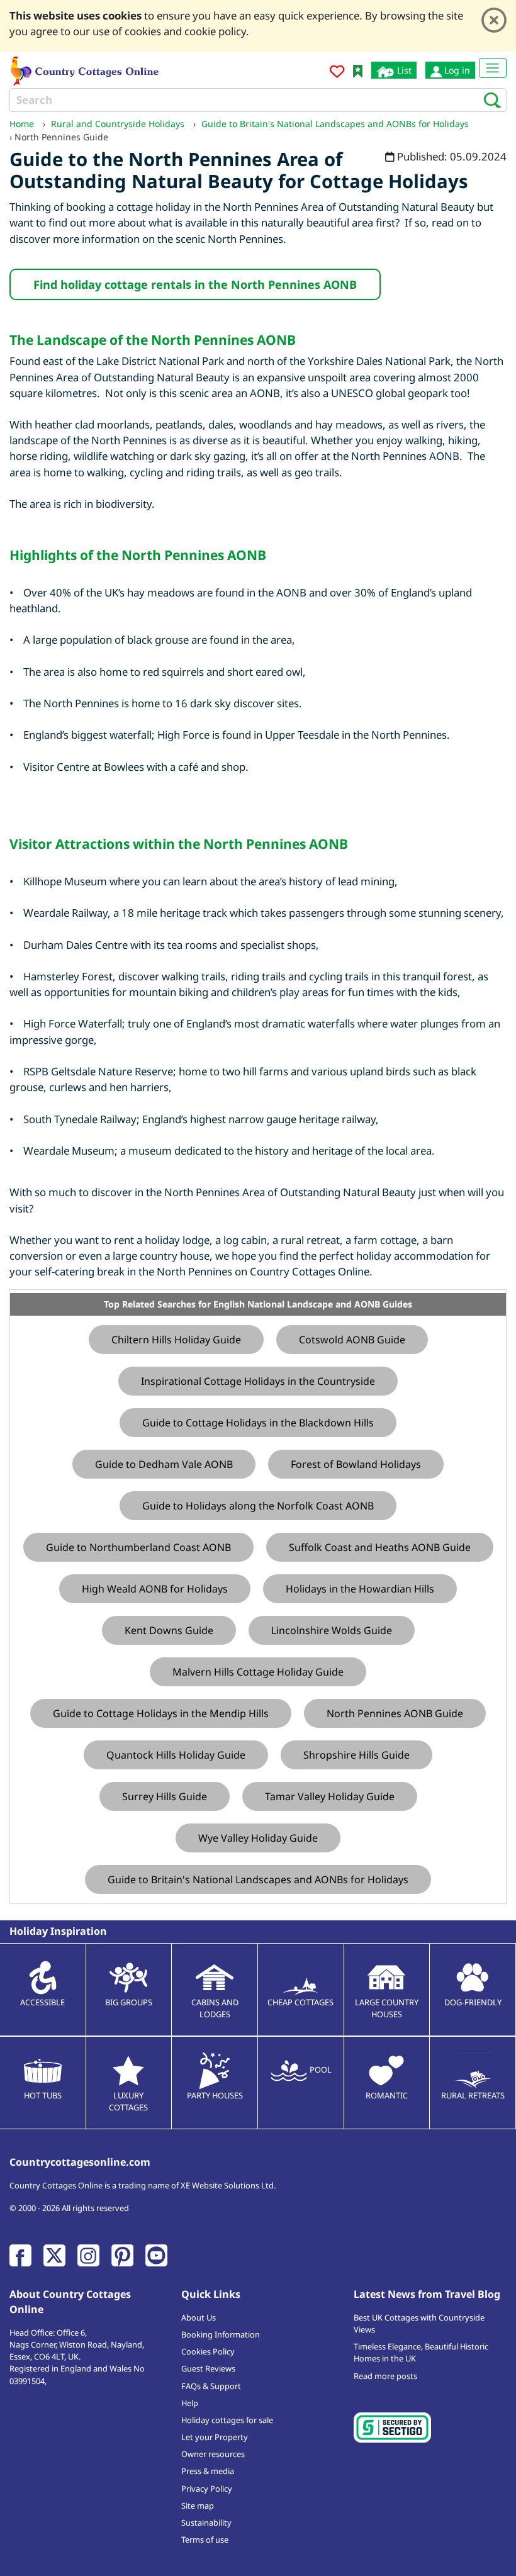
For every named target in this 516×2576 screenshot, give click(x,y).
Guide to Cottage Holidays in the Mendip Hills (161, 1713)
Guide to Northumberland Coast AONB (138, 1547)
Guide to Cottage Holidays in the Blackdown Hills (258, 1423)
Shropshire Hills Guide (356, 1755)
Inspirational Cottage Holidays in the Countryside (258, 1381)
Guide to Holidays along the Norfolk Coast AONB (258, 1506)
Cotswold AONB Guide (352, 1340)
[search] (489, 99)
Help (190, 2403)
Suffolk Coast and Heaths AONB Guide (380, 1547)
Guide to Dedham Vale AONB (164, 1464)
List (403, 70)
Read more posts (385, 2376)
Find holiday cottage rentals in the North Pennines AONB (195, 284)
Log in (456, 70)
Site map (198, 2506)
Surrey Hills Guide (165, 1796)
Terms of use (205, 2540)
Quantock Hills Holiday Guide (176, 1755)
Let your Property (215, 2437)
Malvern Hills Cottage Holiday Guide (258, 1672)
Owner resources (213, 2454)
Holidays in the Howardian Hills (360, 1589)
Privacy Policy (207, 2489)
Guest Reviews (208, 2368)
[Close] (494, 20)
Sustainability (206, 2523)
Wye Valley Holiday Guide (258, 1838)
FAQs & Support (211, 2386)
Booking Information (221, 2334)
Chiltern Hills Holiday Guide (176, 1340)
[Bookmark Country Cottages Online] (358, 70)
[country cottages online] (85, 70)
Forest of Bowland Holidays (356, 1464)
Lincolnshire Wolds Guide (332, 1630)
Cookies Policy (208, 2351)
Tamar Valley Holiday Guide (330, 1796)
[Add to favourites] (337, 73)
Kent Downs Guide (169, 1630)
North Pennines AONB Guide (395, 1713)
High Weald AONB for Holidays (155, 1589)
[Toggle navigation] (493, 68)
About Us (199, 2317)
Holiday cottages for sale (227, 2420)
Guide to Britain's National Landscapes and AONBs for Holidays (258, 1879)
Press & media (208, 2471)
